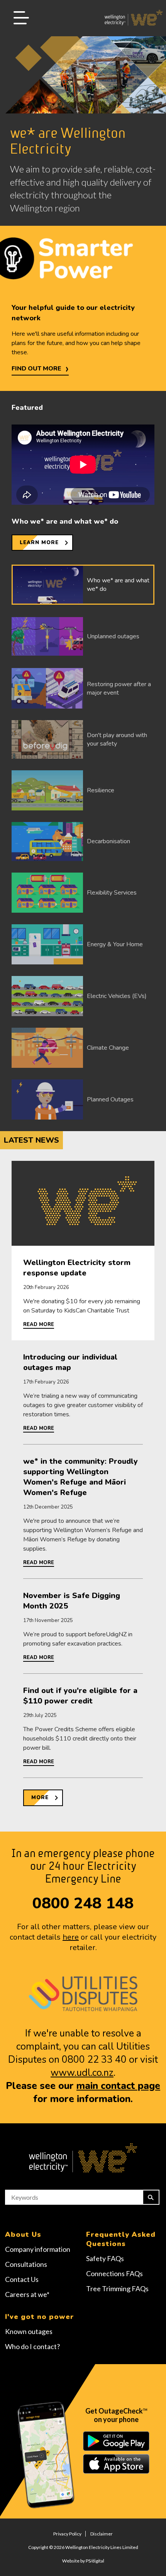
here (71, 1937)
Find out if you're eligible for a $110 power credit (80, 1696)
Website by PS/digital (83, 2561)
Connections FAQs (114, 2273)
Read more (39, 1324)
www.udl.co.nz (82, 2073)
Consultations (26, 2264)
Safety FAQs (105, 2258)
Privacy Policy (67, 2534)
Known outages (29, 2331)
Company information (38, 2249)
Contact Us (22, 2279)
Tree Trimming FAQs (117, 2288)
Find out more (36, 369)
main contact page (118, 2086)
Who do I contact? (32, 2346)
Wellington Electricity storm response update (77, 1268)
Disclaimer (102, 2534)
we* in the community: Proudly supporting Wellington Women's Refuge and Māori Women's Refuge (80, 1477)
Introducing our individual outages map (70, 1362)
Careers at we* (27, 2294)
